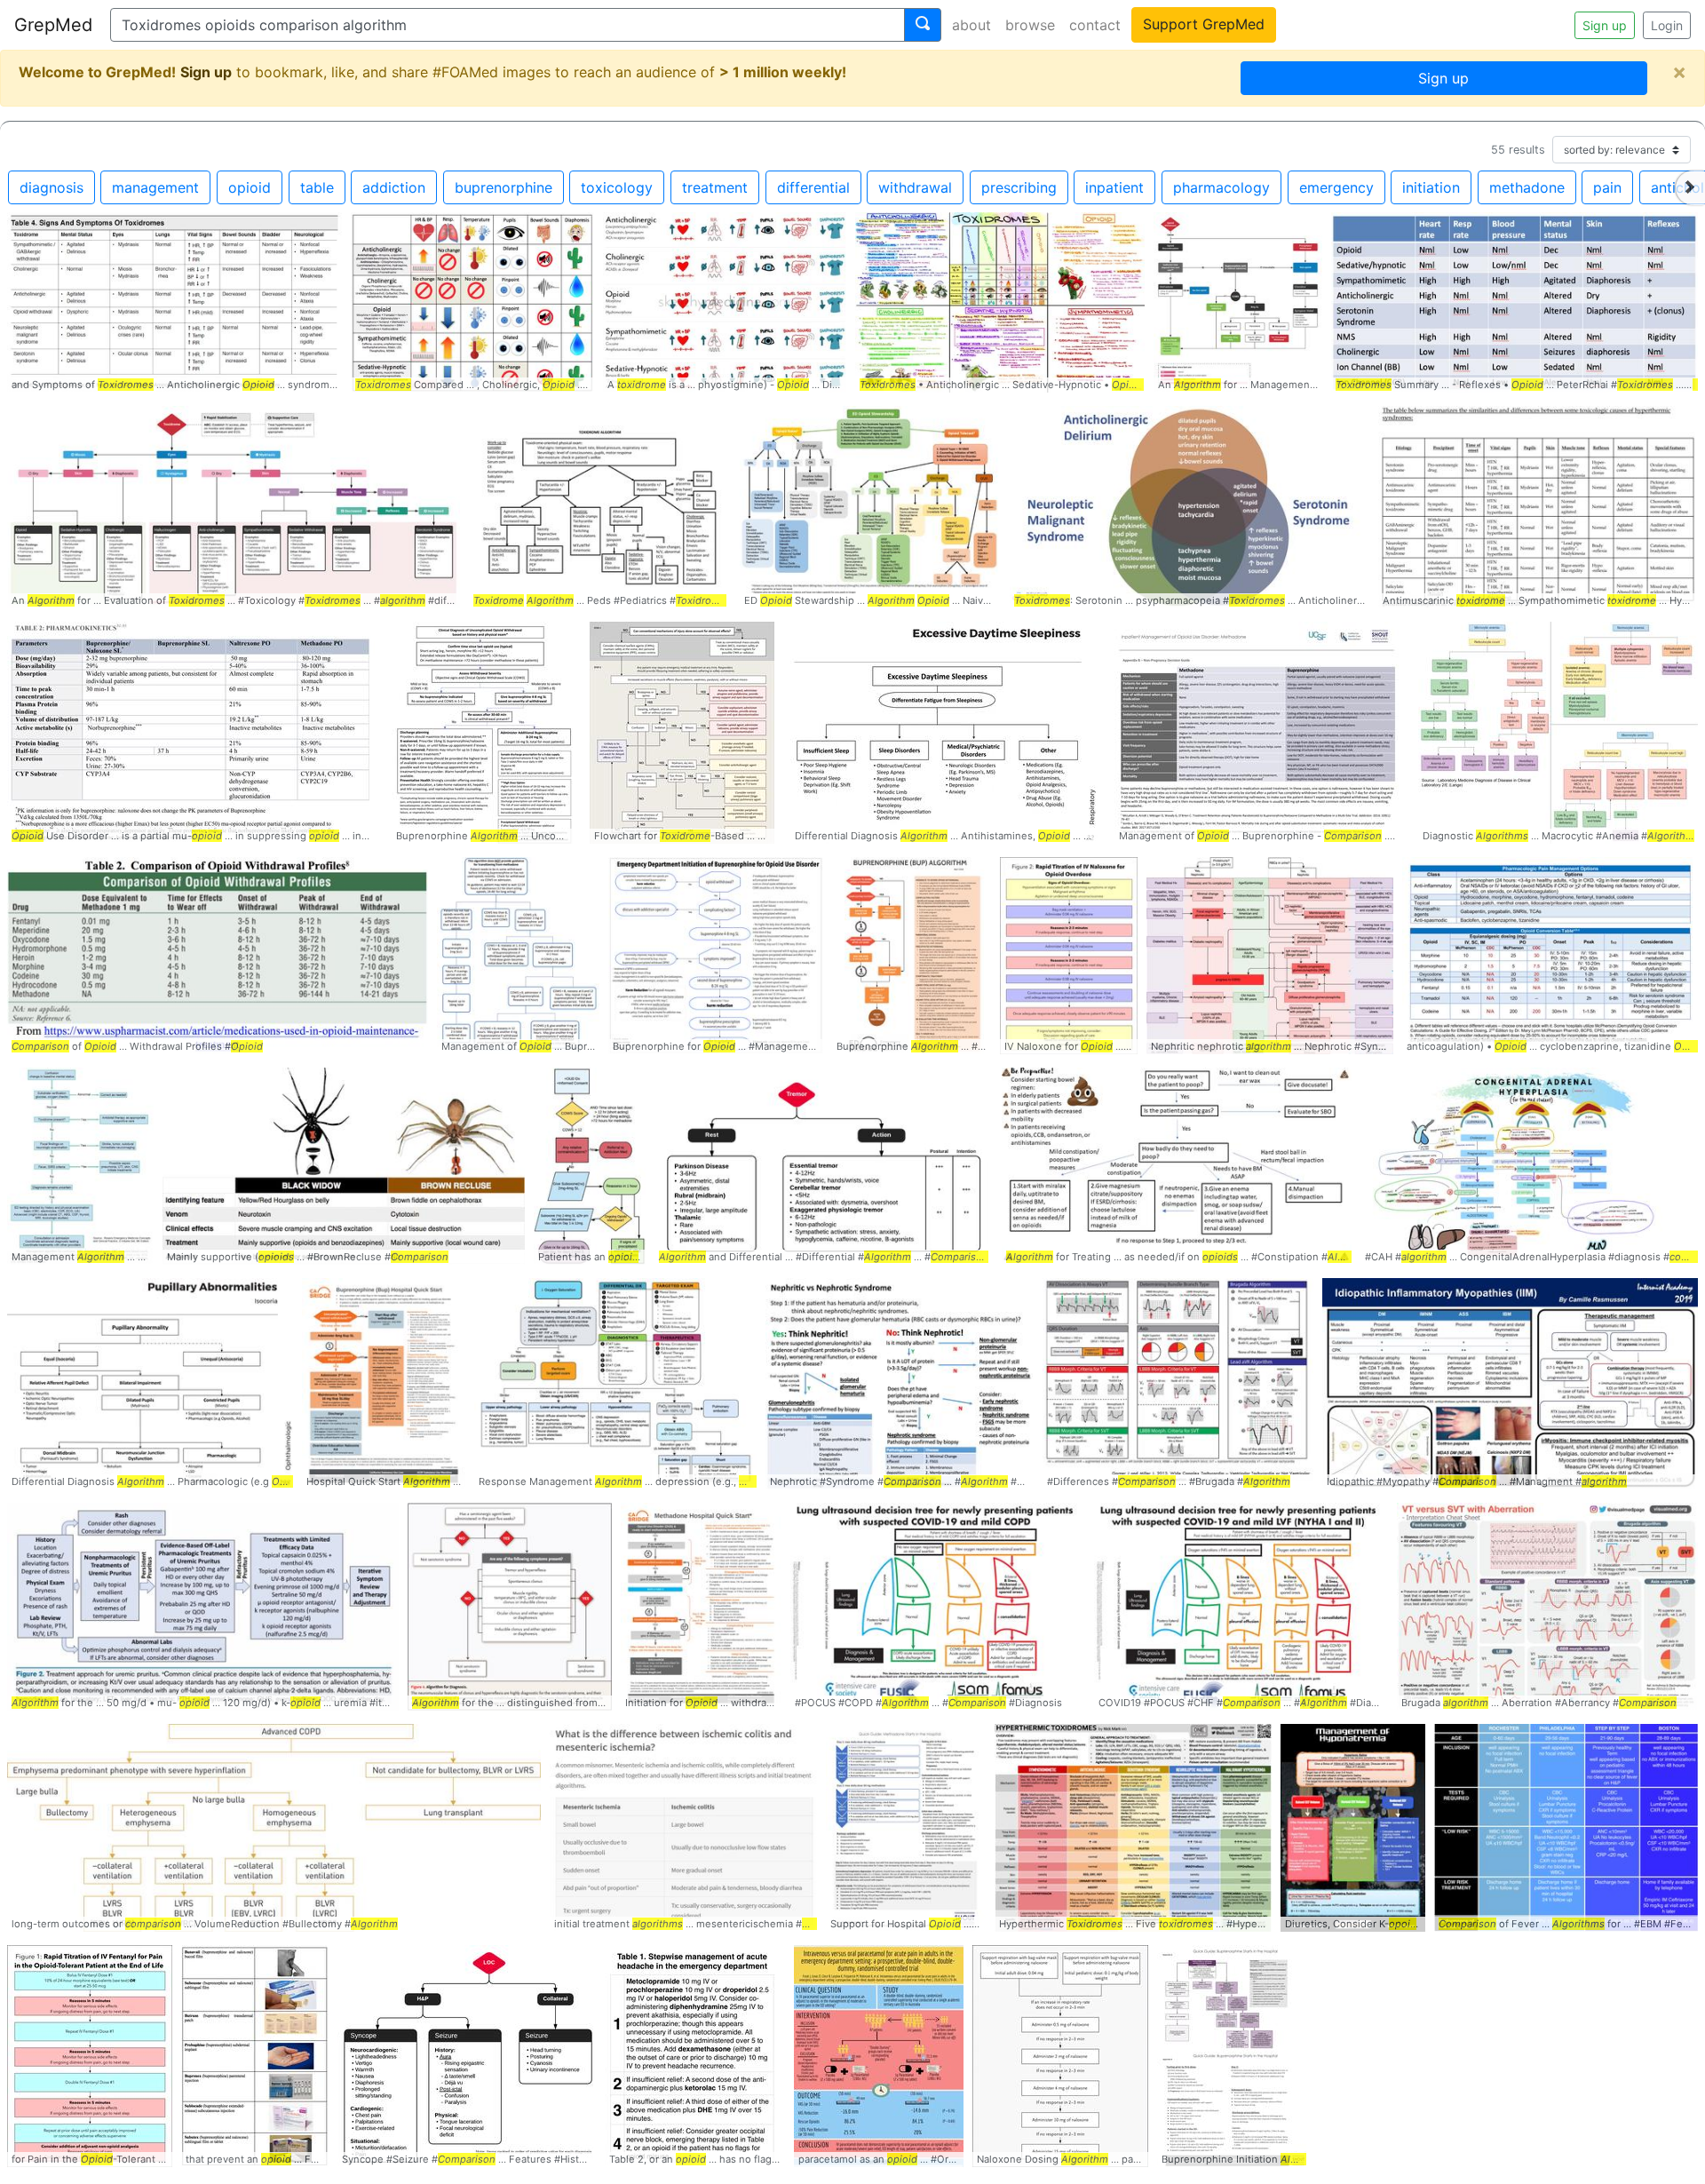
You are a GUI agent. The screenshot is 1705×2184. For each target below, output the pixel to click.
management (155, 187)
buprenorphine (504, 187)
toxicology (617, 187)
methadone (1527, 187)
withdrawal (915, 187)
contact (1095, 25)
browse (1030, 25)
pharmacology (1221, 187)
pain (1607, 187)
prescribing (1019, 187)
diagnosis (52, 187)
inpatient (1114, 187)
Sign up (1605, 25)
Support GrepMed (1204, 24)
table (317, 187)
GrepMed (53, 25)
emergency (1336, 187)
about (971, 25)
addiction (394, 187)
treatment (715, 187)
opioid (250, 187)
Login (1667, 25)
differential (813, 187)
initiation (1431, 187)
